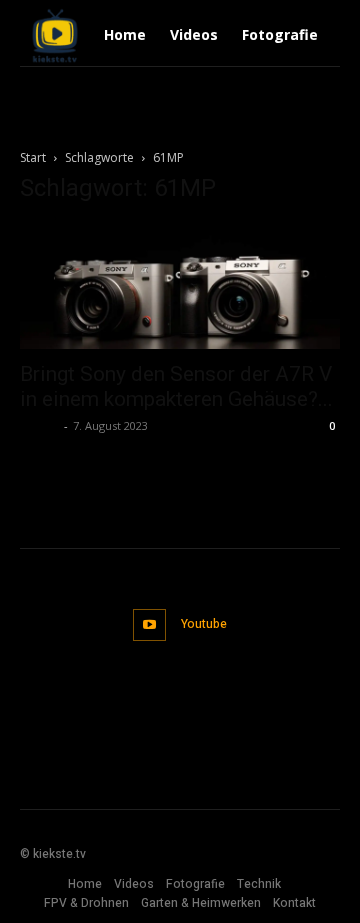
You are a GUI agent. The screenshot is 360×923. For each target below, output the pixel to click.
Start (33, 157)
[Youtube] (149, 625)
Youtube (204, 624)
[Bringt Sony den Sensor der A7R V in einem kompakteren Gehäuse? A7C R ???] (180, 286)
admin (39, 425)
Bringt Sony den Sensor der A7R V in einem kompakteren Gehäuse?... (176, 386)
